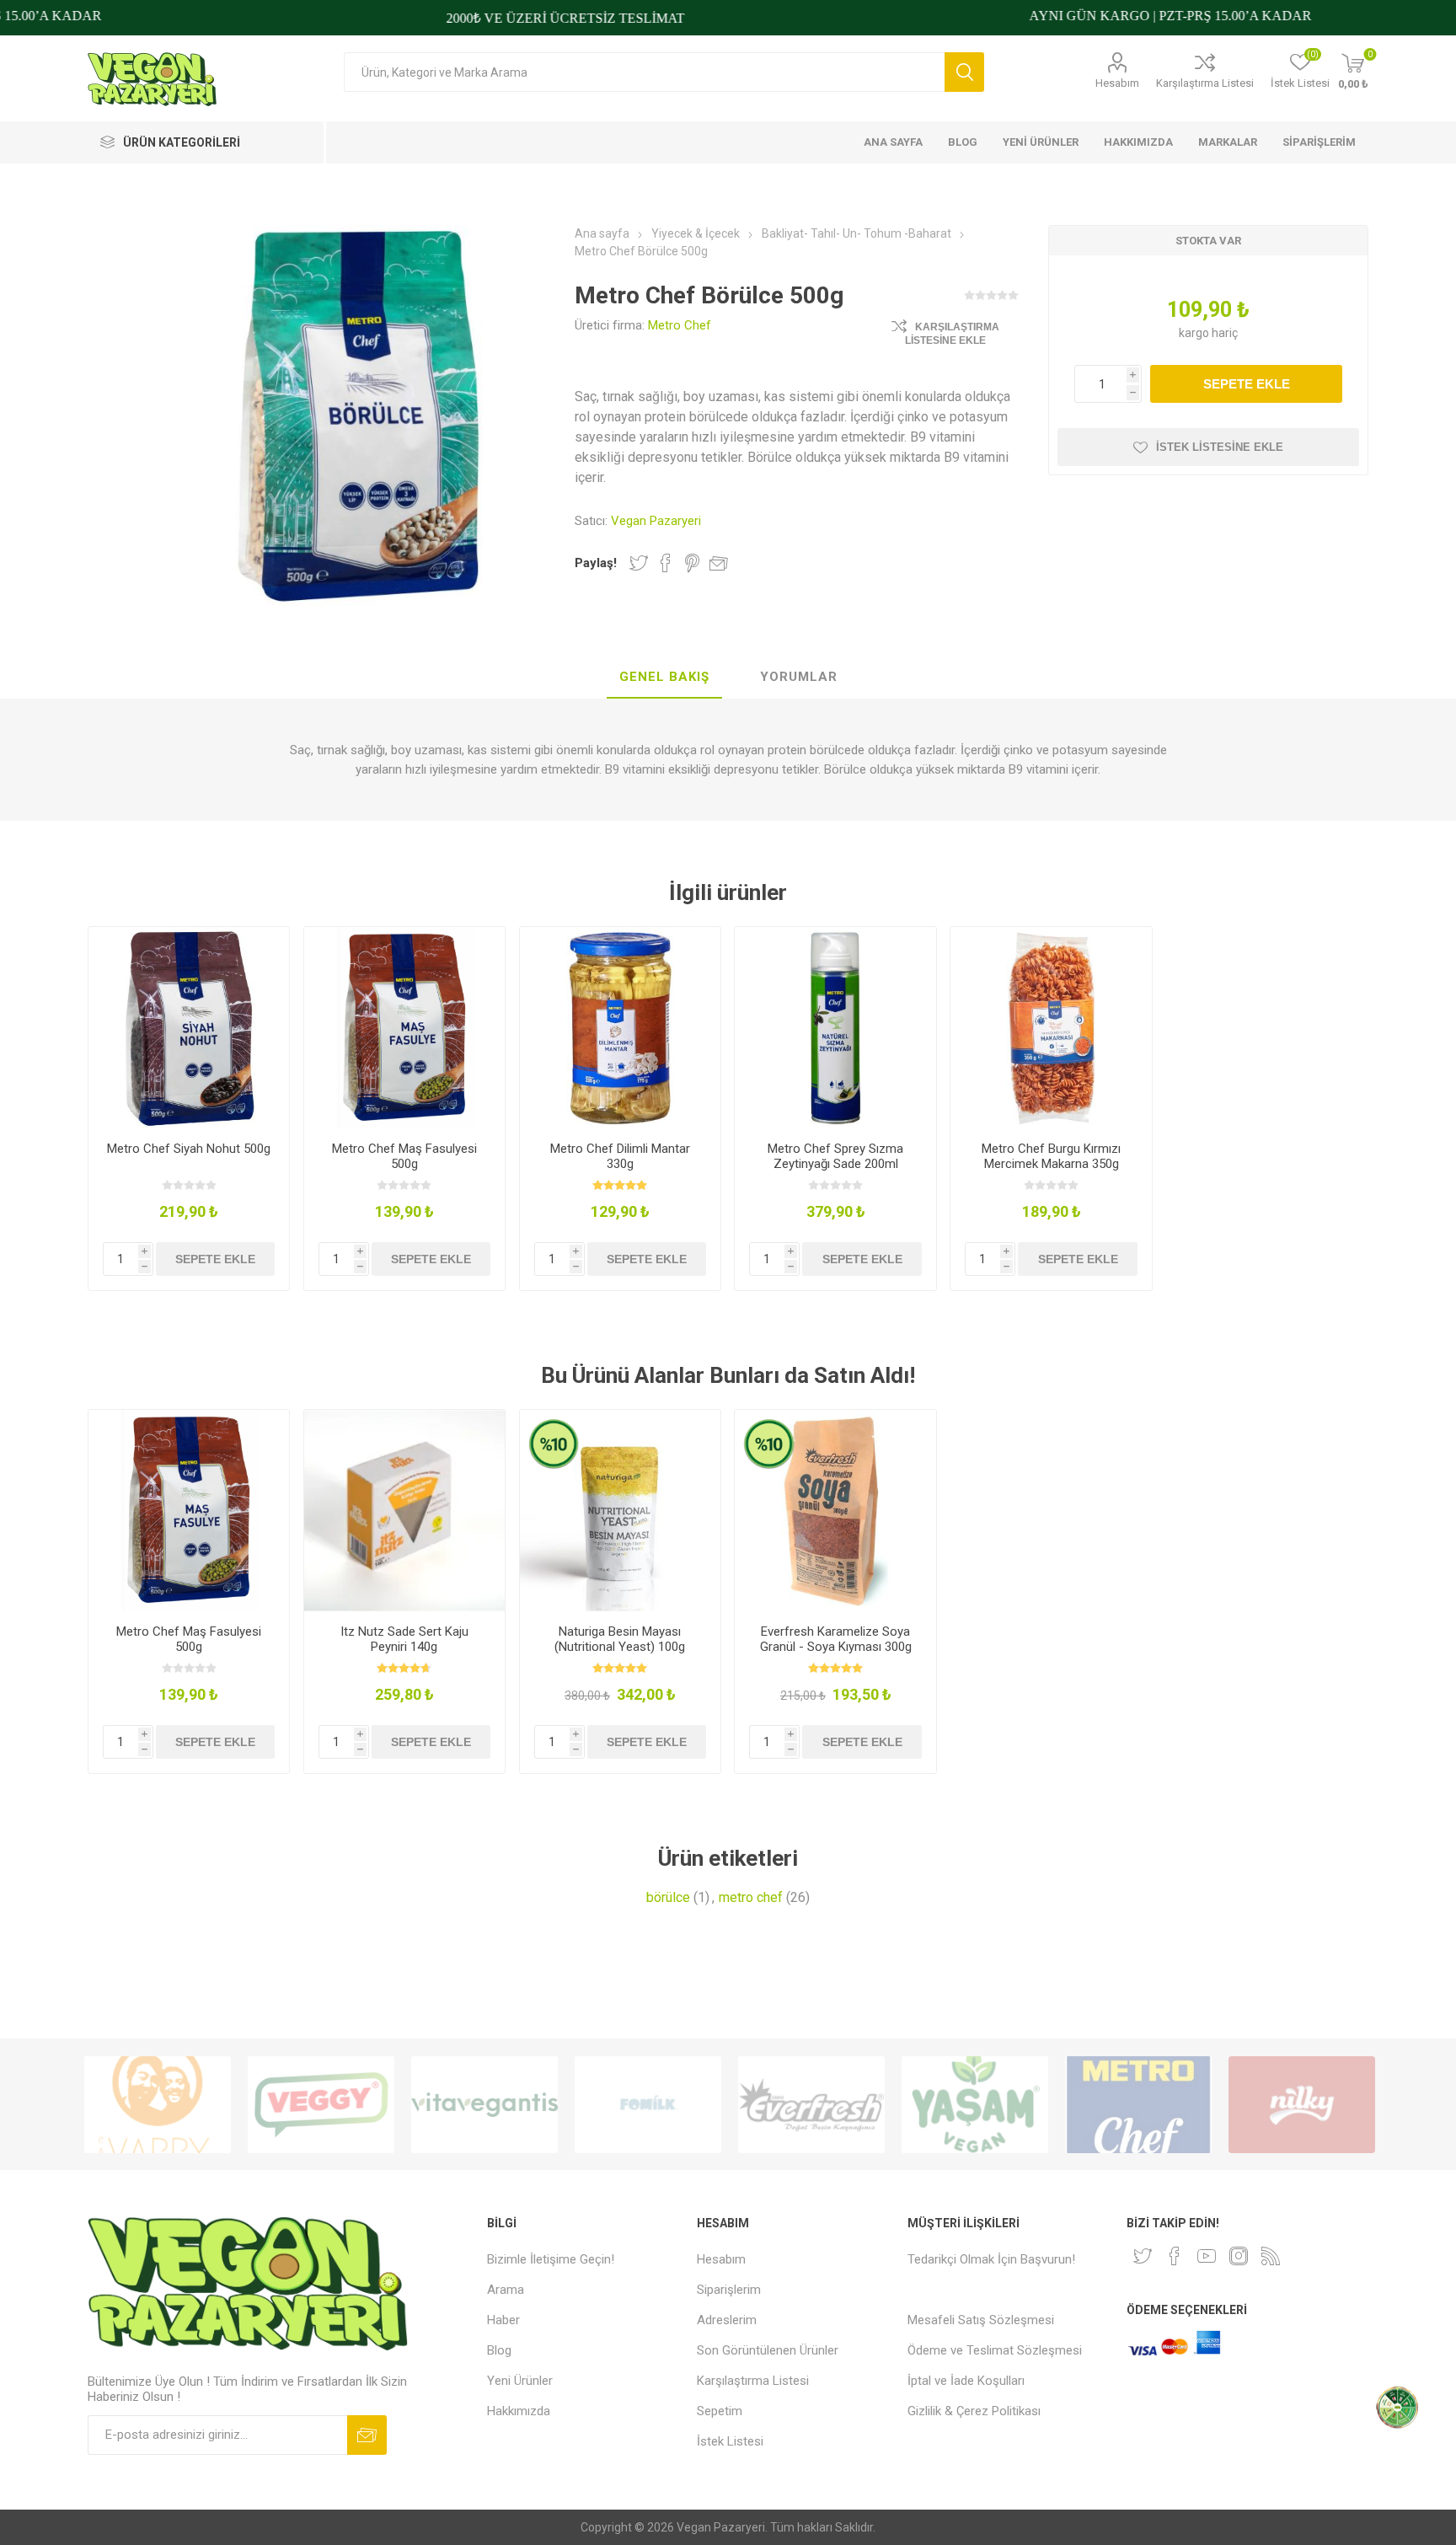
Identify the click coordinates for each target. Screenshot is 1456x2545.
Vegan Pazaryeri (656, 521)
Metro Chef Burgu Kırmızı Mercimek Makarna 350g (1051, 1156)
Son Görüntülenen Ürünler (768, 2350)
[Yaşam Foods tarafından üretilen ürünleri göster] (811, 2105)
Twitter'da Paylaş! (639, 563)
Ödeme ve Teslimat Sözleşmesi (995, 2350)
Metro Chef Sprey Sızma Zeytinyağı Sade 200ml (835, 1156)
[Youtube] (1207, 2256)
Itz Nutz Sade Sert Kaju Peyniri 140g (404, 1639)
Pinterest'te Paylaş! (692, 563)
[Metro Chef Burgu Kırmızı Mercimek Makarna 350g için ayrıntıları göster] (1051, 1028)
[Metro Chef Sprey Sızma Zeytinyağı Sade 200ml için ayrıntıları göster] (835, 1028)
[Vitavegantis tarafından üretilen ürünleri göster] (321, 2105)
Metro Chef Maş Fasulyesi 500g (404, 1156)
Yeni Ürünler (520, 2381)
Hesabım (1117, 83)
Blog (499, 2350)
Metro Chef (680, 325)
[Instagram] (1239, 2256)
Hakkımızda (519, 2411)
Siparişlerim (729, 2290)
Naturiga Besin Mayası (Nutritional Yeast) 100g (620, 1639)
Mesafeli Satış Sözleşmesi (981, 2320)
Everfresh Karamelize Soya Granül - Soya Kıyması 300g (836, 1639)
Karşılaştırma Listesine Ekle (952, 334)
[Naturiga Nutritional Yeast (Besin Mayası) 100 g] (621, 1511)
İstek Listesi (730, 2441)
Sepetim (720, 2411)
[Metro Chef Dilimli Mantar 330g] (621, 1028)
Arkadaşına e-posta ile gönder (719, 563)
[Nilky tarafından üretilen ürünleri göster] (1138, 2105)
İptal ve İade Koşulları (966, 2381)
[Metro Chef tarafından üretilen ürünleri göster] (975, 2105)
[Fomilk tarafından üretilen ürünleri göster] (484, 2105)
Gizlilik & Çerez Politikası (974, 2411)
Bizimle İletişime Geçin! (551, 2259)
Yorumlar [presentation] (799, 677)
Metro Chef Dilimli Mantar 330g (620, 1156)
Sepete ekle (1247, 384)
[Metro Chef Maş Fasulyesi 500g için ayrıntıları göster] (405, 1028)
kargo (1195, 333)
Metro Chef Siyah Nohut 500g (189, 1149)
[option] (158, 2105)
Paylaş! (596, 563)
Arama (964, 72)
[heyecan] (1143, 2256)
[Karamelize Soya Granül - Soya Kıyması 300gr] (835, 1511)
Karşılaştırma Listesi (1205, 83)
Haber (503, 2320)
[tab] (664, 678)
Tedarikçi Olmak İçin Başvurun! (991, 2259)
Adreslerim (727, 2320)
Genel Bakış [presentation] (664, 677)
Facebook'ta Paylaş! (666, 563)
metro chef (751, 1897)
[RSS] (1271, 2256)
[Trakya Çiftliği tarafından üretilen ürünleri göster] (1302, 2105)
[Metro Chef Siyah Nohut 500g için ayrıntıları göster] (189, 1028)
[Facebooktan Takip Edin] (1175, 2256)
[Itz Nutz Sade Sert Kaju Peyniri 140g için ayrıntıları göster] (405, 1511)
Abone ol (367, 2435)
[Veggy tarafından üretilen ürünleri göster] (158, 2105)
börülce (668, 1897)
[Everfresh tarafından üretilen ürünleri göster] (648, 2105)
